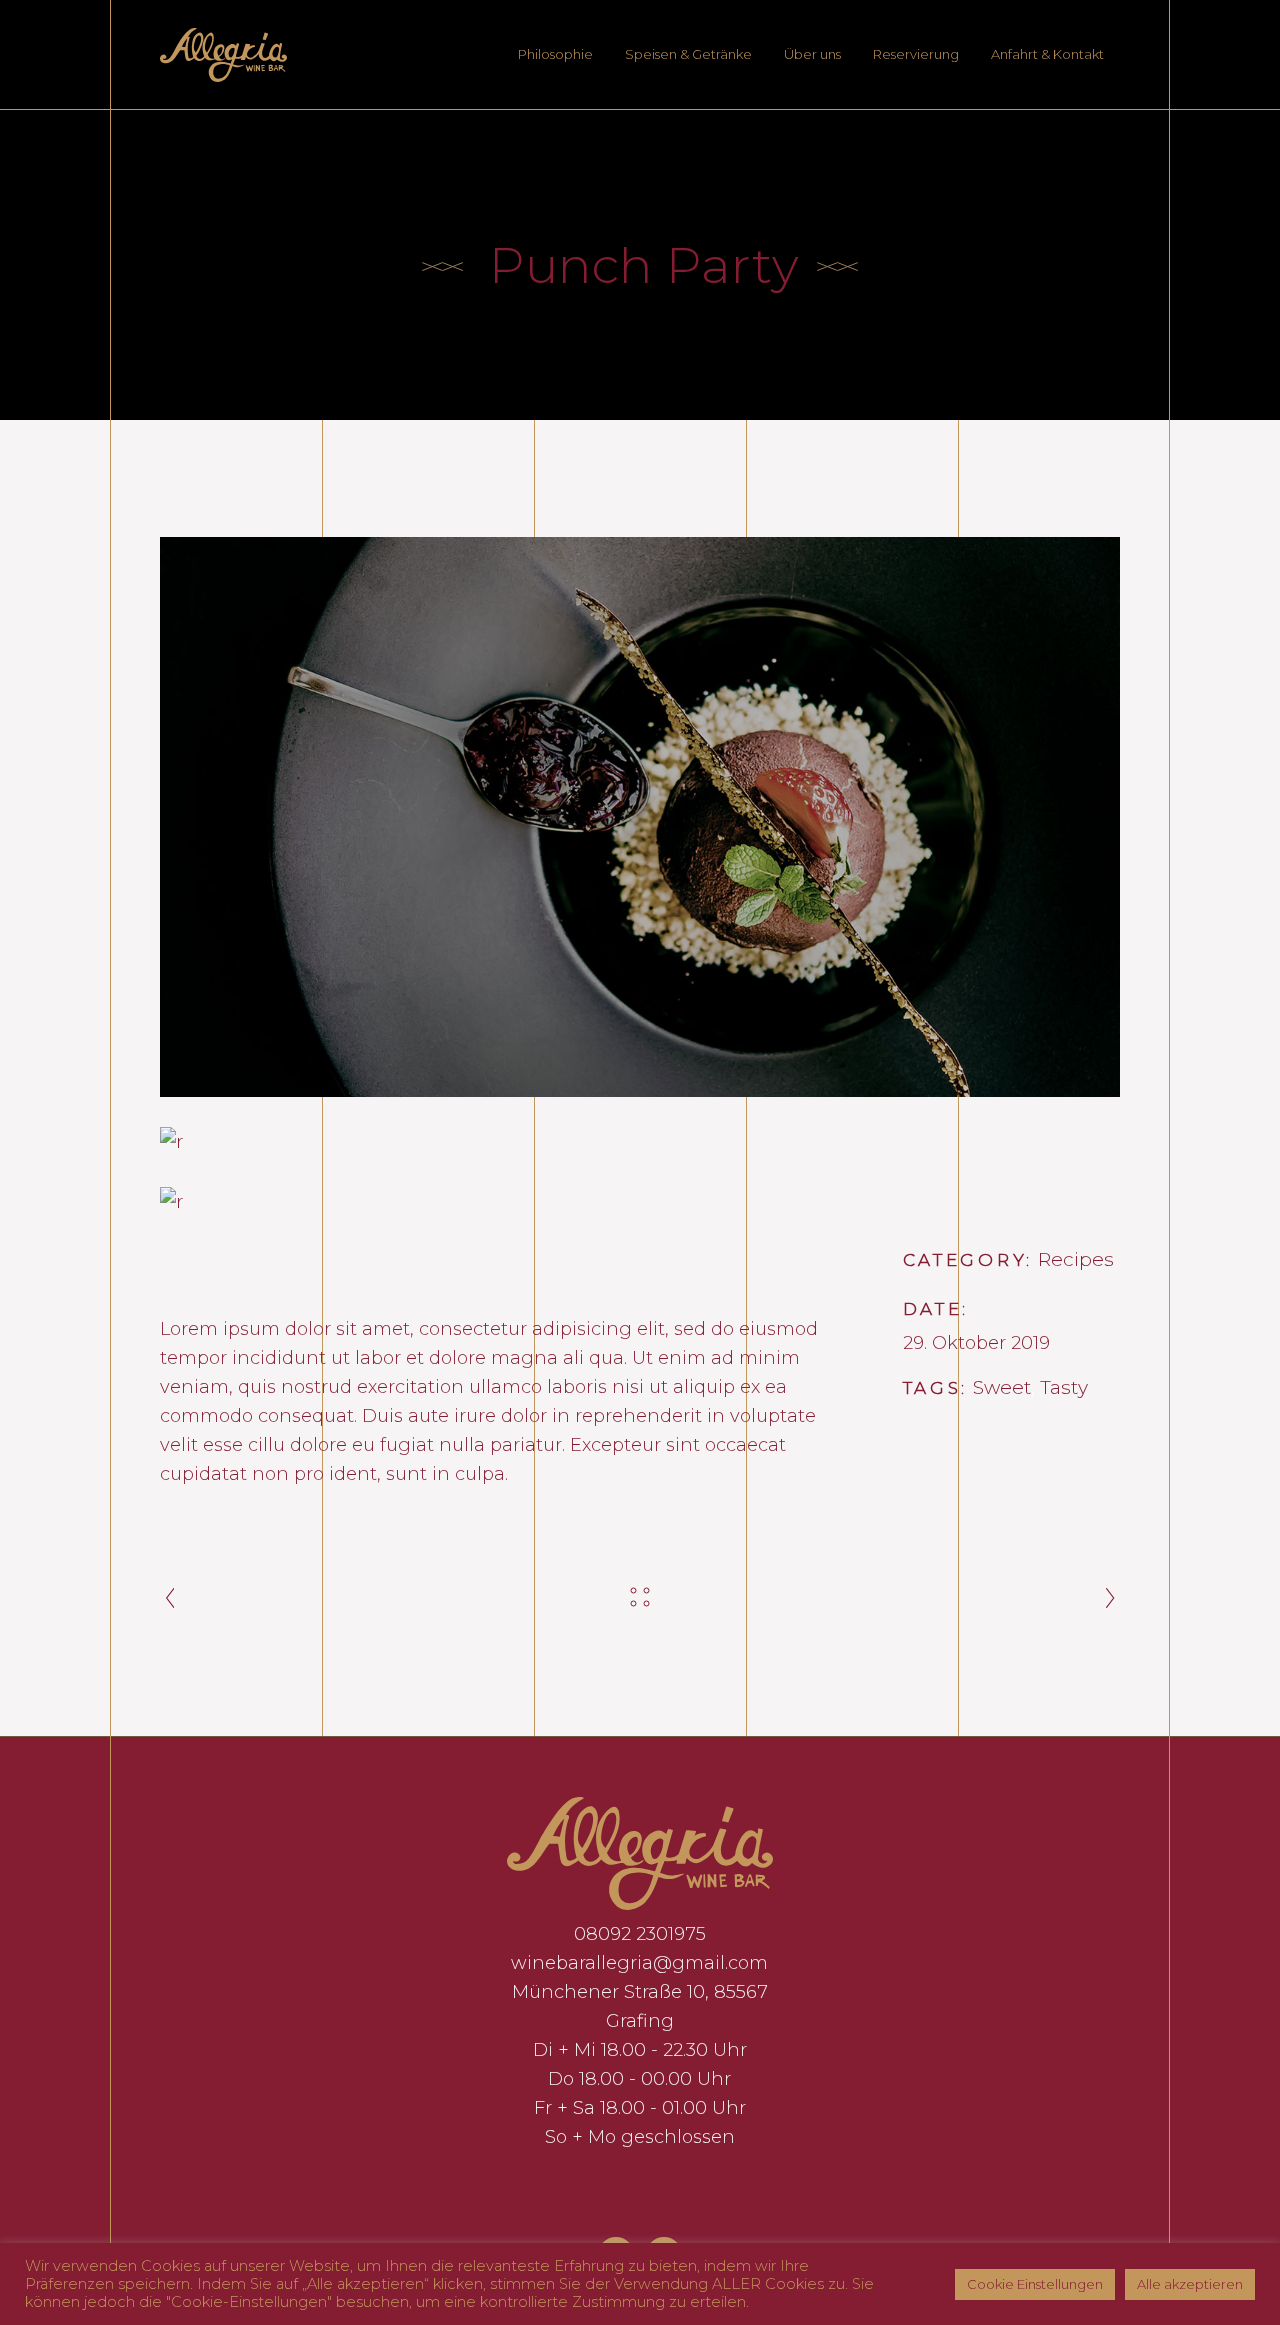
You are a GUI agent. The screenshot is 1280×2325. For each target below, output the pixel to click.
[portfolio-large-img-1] (640, 817)
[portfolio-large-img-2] (640, 1201)
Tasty (1064, 1387)
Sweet (1002, 1387)
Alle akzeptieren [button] (1190, 2284)
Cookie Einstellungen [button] (1035, 2284)
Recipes (1076, 1259)
